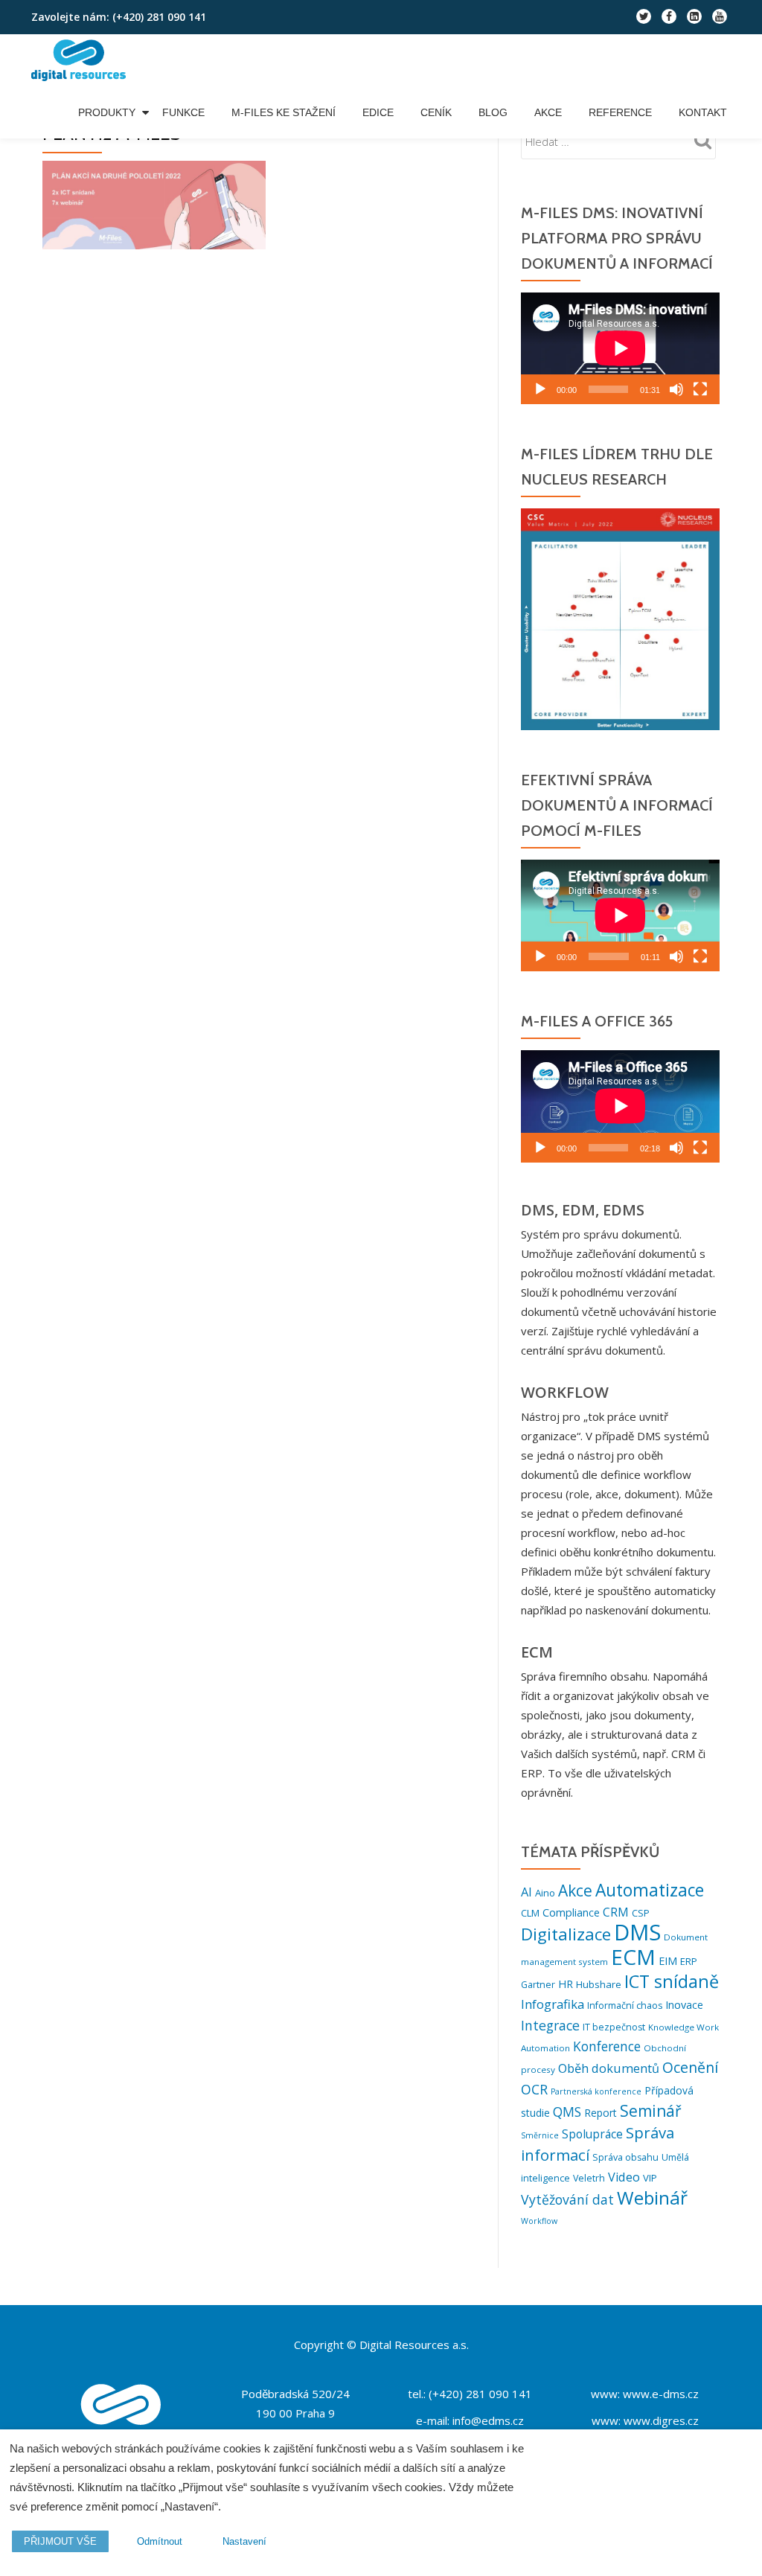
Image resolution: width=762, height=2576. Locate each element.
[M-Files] (81, 60)
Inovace (684, 2005)
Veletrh (589, 2178)
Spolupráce (592, 2134)
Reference (620, 112)
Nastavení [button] (244, 2541)
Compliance (571, 1912)
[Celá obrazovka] (700, 389)
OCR (534, 2089)
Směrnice (540, 2135)
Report (601, 2113)
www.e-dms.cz (661, 2394)
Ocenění (690, 2067)
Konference (607, 2046)
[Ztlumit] (676, 389)
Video (624, 2177)
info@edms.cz (488, 2420)
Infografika (553, 2004)
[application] (620, 348)
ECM (633, 1957)
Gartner (538, 1985)
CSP (641, 1913)
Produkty (107, 112)
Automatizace (650, 1890)
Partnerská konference (596, 2091)
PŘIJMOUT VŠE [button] (60, 2541)
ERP (689, 1961)
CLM (530, 1913)
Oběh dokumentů (609, 2068)
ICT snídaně (672, 1981)
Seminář (651, 2110)
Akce (548, 112)
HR (566, 1984)
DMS (637, 1932)
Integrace (550, 2025)
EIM (668, 1961)
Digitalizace (566, 1934)
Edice (378, 112)
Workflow (539, 2221)
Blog (493, 112)
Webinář (652, 2198)
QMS (567, 2112)
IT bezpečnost (614, 2027)
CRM (616, 1912)
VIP (650, 2178)
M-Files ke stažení (284, 112)
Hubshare (599, 1984)
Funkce (183, 112)
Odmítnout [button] (160, 2541)
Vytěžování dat (567, 2199)
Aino (545, 1893)
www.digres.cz (661, 2420)
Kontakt (703, 112)
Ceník (436, 112)
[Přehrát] (540, 389)
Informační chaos (625, 2005)
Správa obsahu (625, 2157)
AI (526, 1892)
